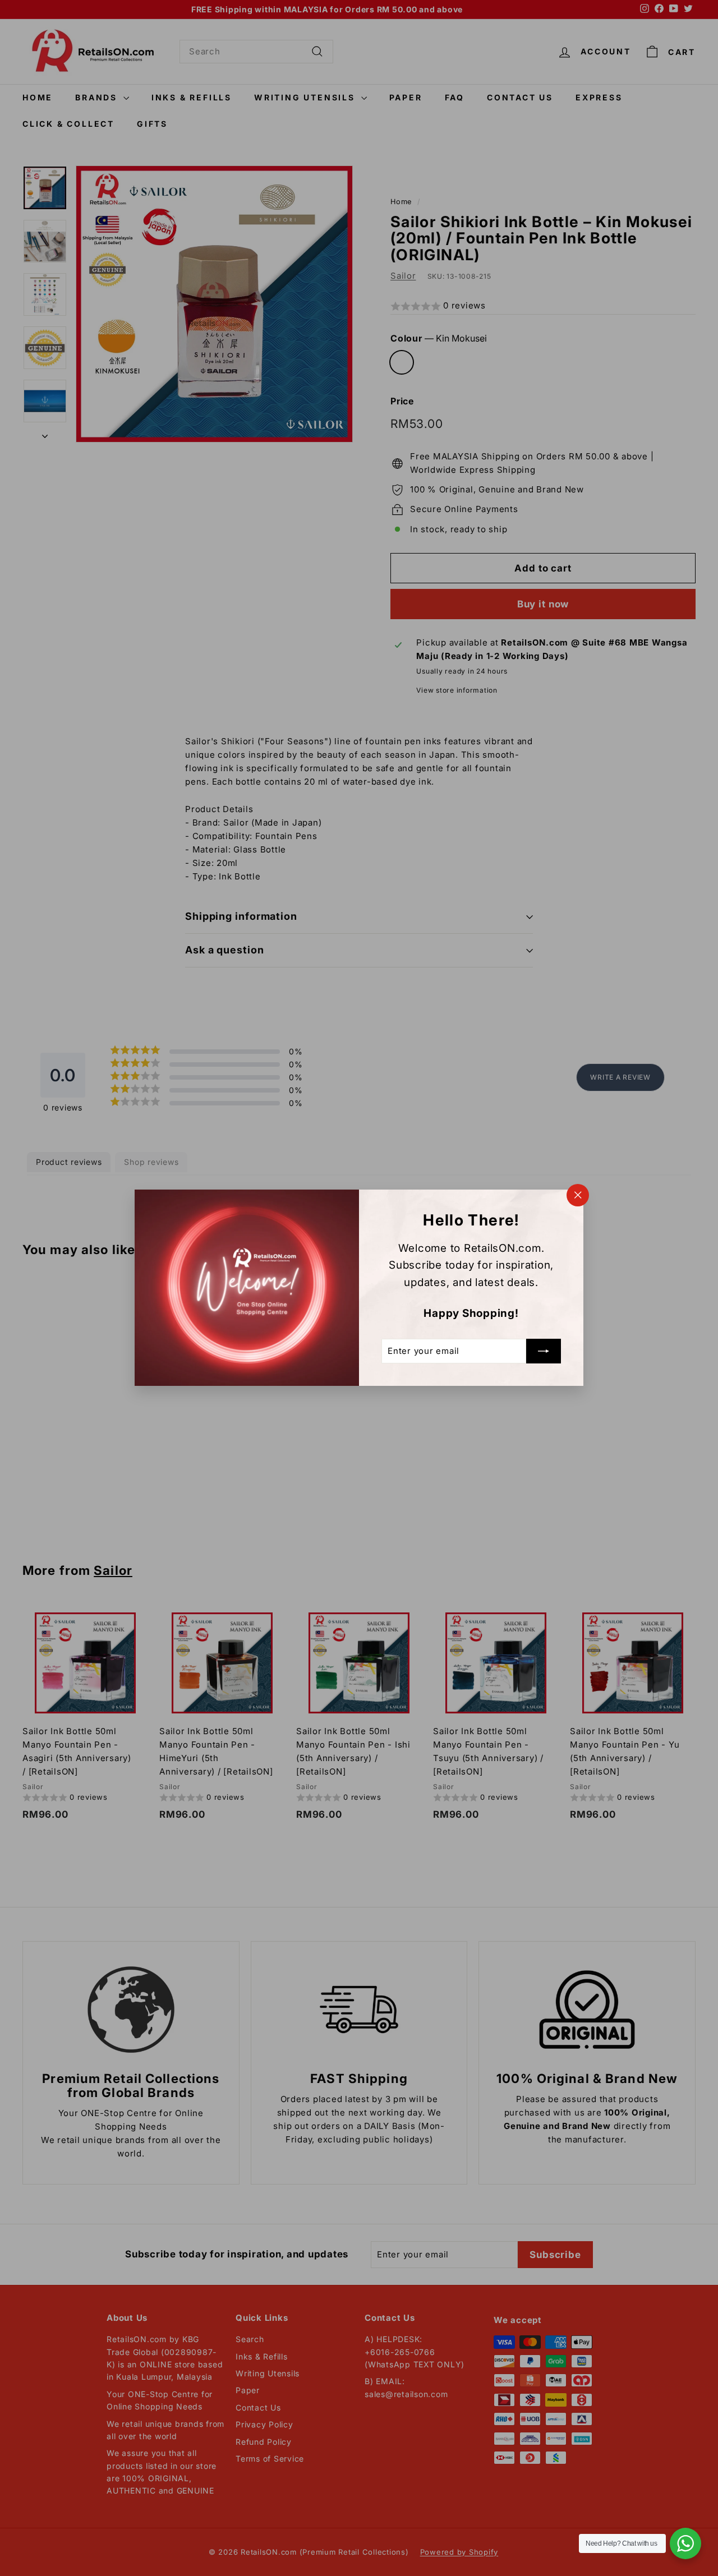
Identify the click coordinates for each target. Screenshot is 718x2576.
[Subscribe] (544, 1352)
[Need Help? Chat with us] (685, 2543)
